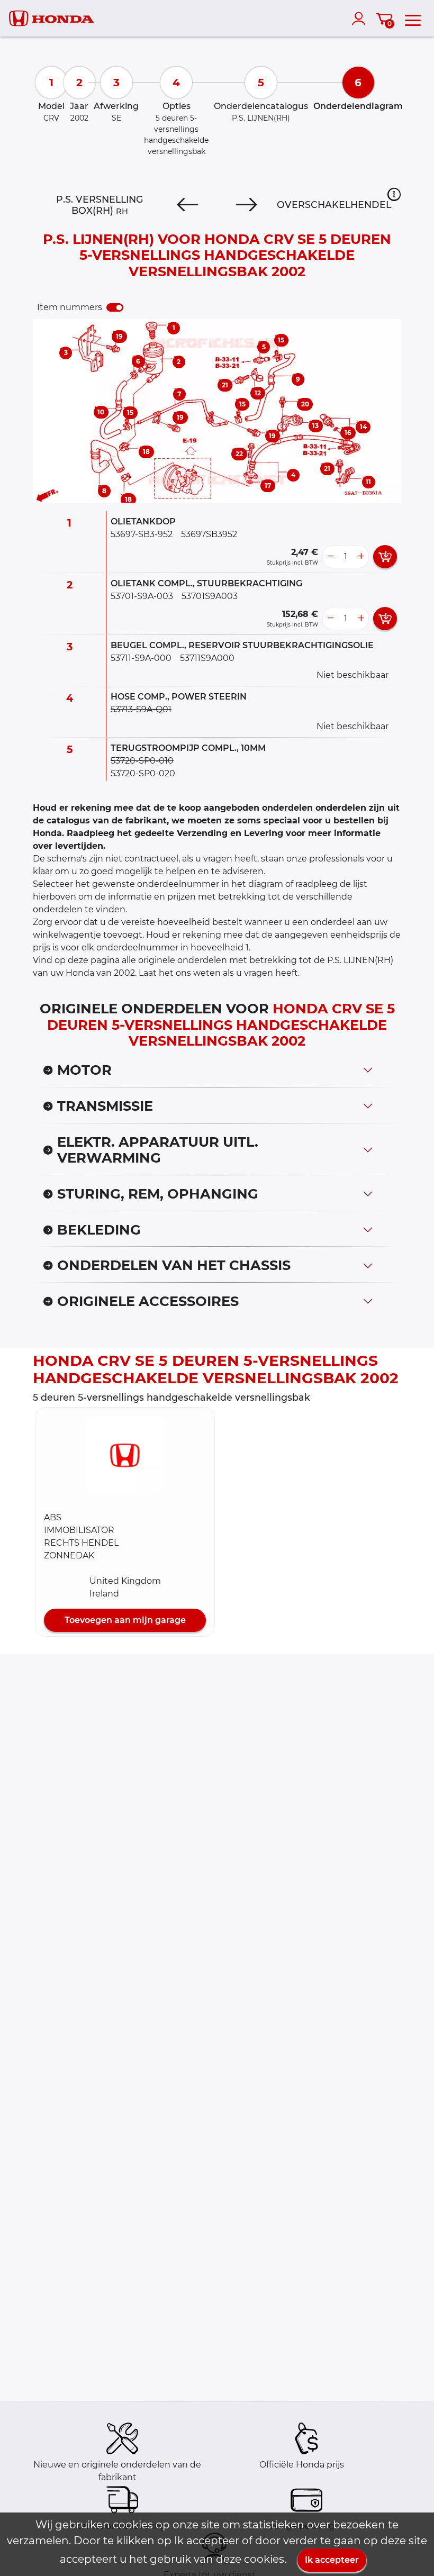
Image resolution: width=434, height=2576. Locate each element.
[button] (394, 194)
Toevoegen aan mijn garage (125, 1620)
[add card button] (385, 557)
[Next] (246, 205)
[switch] (115, 307)
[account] (361, 19)
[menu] (413, 19)
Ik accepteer (332, 2560)
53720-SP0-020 (143, 773)
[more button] (361, 557)
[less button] (330, 557)
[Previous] (188, 205)
